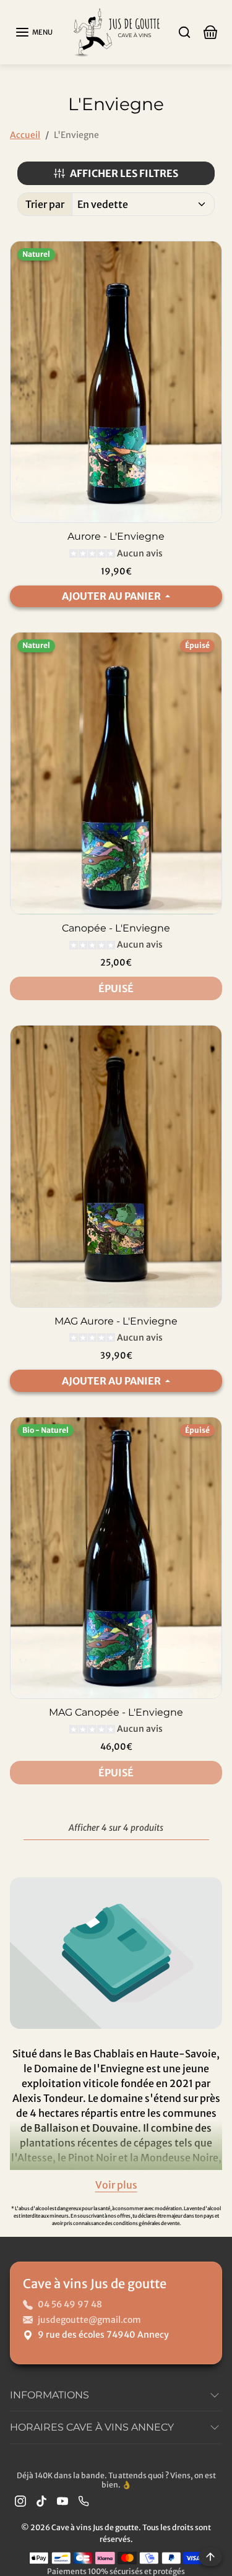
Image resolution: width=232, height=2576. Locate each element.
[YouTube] (62, 2501)
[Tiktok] (41, 2501)
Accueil (25, 135)
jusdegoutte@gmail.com (89, 2320)
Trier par (45, 204)
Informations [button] (49, 2395)
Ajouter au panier (112, 596)
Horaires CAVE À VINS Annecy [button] (92, 2427)
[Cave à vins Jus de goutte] (116, 31)
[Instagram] (20, 2501)
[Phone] (84, 2501)
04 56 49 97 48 (70, 2304)
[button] (34, 32)
